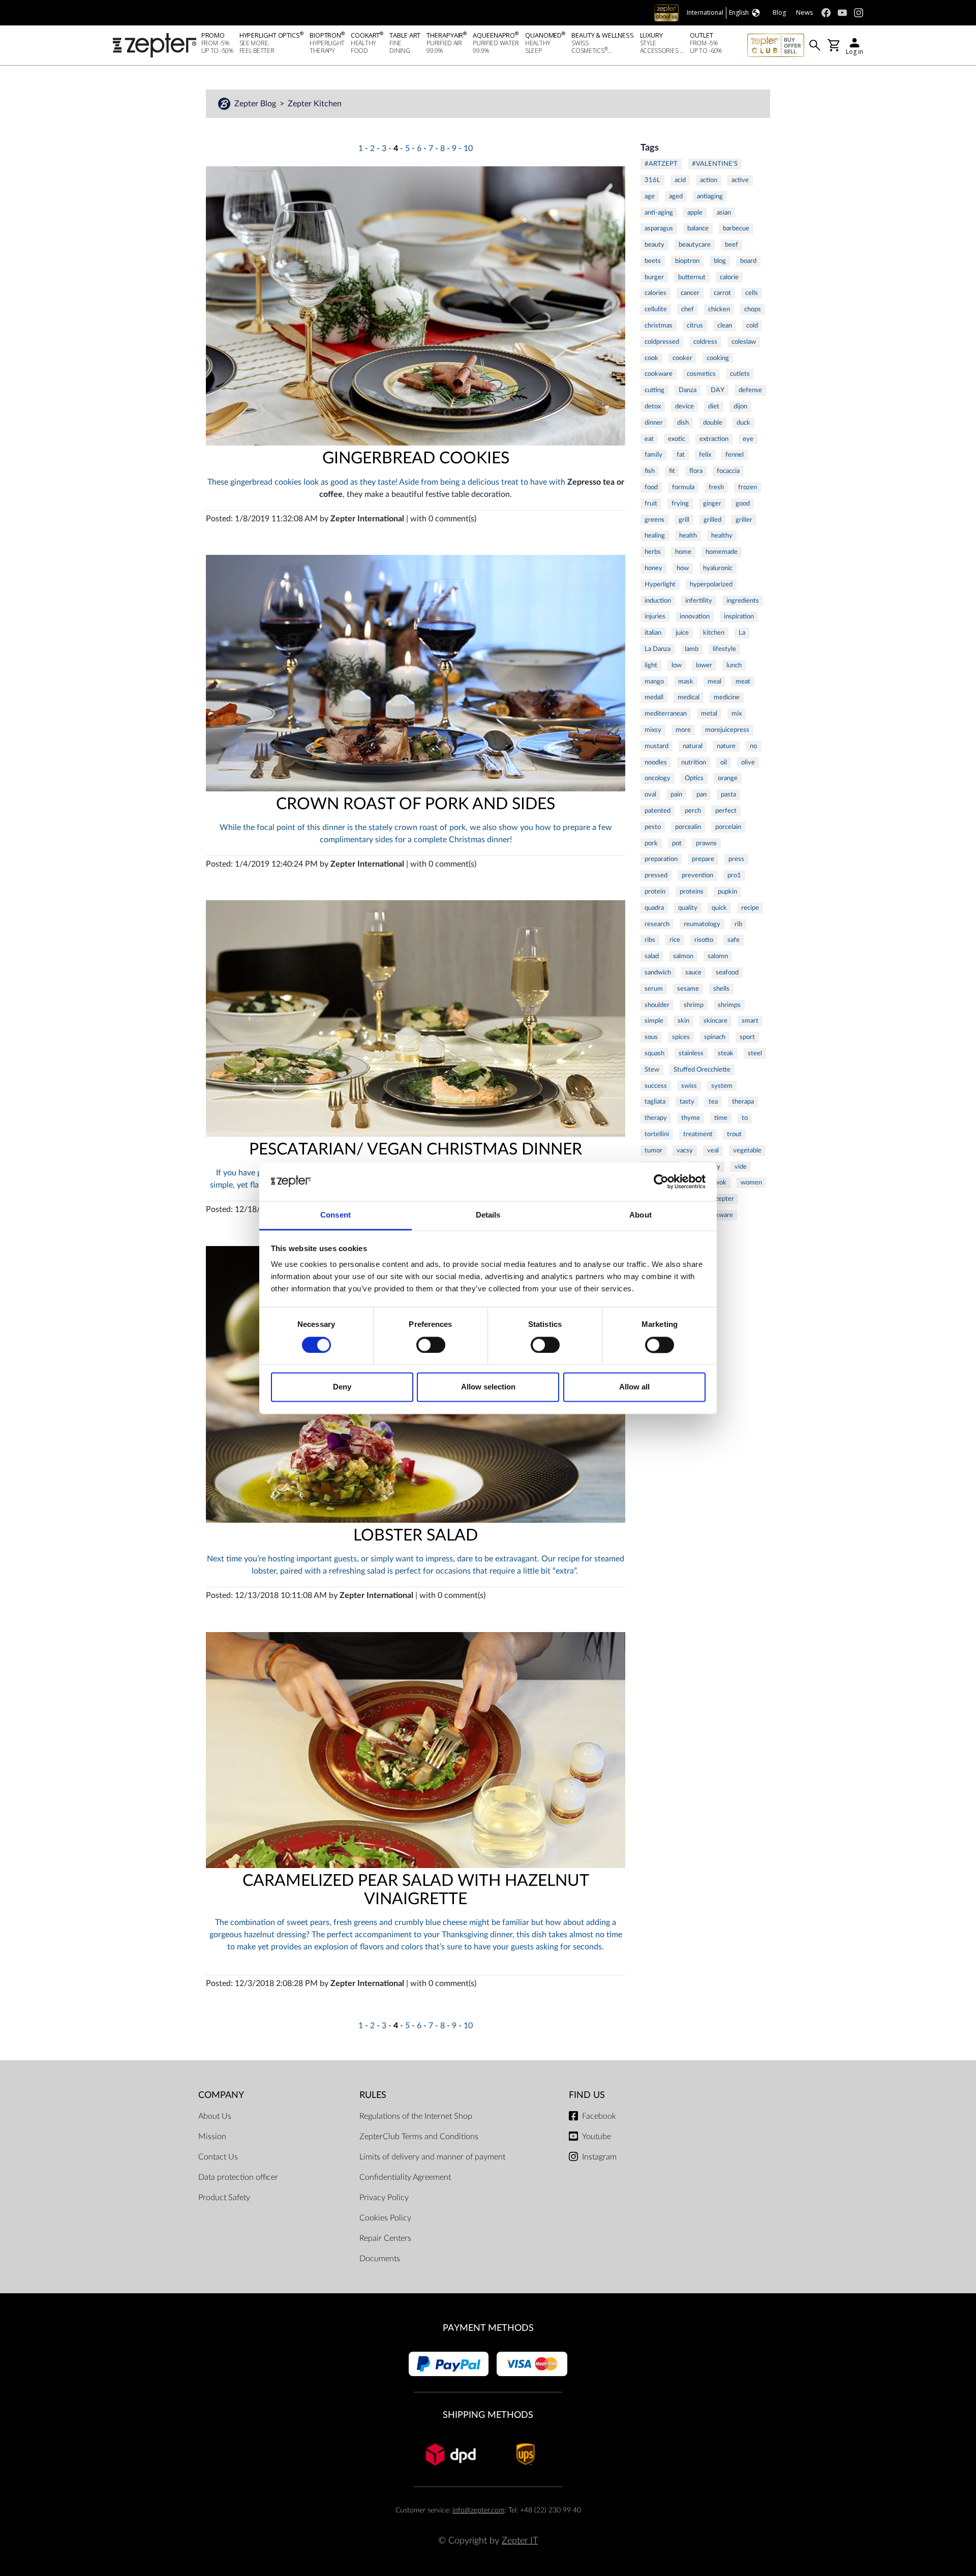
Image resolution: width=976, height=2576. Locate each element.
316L (652, 180)
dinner (654, 423)
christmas (659, 325)
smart (750, 1021)
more (683, 730)
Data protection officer (238, 2177)
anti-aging (659, 213)
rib (738, 924)
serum (654, 989)
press (736, 859)
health (688, 536)
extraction (714, 439)
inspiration (739, 616)
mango (654, 682)
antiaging (710, 196)
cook (651, 358)
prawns (706, 843)
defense (750, 390)
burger (654, 277)
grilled (712, 520)
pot (677, 843)
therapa (743, 1102)
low (677, 665)
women (751, 1182)
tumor (653, 1150)
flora (696, 471)
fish (650, 471)
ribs (650, 940)
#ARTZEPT (661, 164)
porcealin (688, 827)
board (748, 261)
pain (676, 794)
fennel (735, 455)
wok (720, 1182)
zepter (725, 1199)
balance (698, 228)
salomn (718, 956)
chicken (719, 309)
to (745, 1118)
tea (713, 1102)
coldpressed (662, 342)
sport (747, 1037)
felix (705, 455)
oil (724, 762)
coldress (705, 342)
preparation (661, 859)
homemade (722, 552)
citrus (695, 325)
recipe (750, 908)
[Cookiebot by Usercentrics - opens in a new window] (661, 1181)
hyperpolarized (711, 584)
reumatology (702, 924)
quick (719, 908)
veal (713, 1150)
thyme (691, 1118)
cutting (654, 390)
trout (734, 1134)
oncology (658, 778)
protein (655, 892)
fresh (716, 487)
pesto (653, 827)
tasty (687, 1102)
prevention (697, 875)
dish (683, 423)
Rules (373, 2095)
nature (726, 746)
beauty (654, 245)
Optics (694, 778)
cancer (690, 293)
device (684, 406)
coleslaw (744, 342)
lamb (692, 649)
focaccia (728, 471)
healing (655, 536)
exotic (677, 439)
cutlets (740, 374)
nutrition (694, 762)
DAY (718, 390)
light (651, 665)
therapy (656, 1118)
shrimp (694, 1005)
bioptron (687, 261)
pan (701, 794)
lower (704, 665)
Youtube (597, 2137)
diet (714, 406)
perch (693, 811)
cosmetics (701, 374)
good (743, 504)
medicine (727, 697)
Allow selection (488, 1387)
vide (741, 1167)
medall (654, 697)
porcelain (728, 827)
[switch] (431, 1345)
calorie (729, 277)
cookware (659, 374)
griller (744, 520)
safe (734, 940)
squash (654, 1053)
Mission (212, 2137)
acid (680, 180)
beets (653, 261)
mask (686, 682)
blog (720, 261)
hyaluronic (718, 568)
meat (743, 682)
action (709, 180)
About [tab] (640, 1215)
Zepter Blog (256, 104)
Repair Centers (385, 2238)
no (753, 746)
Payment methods (488, 2328)
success (656, 1086)
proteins (692, 892)
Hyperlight (660, 584)
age (650, 196)
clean (725, 325)
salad (652, 956)
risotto (704, 940)
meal (714, 682)
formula (683, 487)
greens (654, 520)
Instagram (599, 2157)
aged (676, 196)
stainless (691, 1053)
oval (650, 794)
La (742, 633)
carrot (722, 293)
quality (688, 908)
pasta (728, 794)
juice (682, 633)
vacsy (685, 1150)
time (721, 1118)
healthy (722, 536)
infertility (699, 601)
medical (689, 697)
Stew (652, 1070)
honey (653, 568)
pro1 (734, 875)
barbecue (736, 228)
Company (221, 2095)
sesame (688, 989)
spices (681, 1037)
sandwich (658, 972)
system (722, 1086)
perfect (726, 811)
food (651, 487)
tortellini (657, 1134)
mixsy (653, 730)
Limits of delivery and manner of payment (432, 2157)
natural (693, 746)
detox (653, 406)
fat (681, 455)
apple (695, 213)
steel (755, 1053)
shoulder (657, 1005)
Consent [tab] (335, 1215)
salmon (683, 956)
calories (655, 293)
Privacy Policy (384, 2198)
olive (748, 762)
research (657, 924)
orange (728, 778)
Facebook (599, 2116)
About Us (215, 2116)
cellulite (656, 309)
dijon (740, 406)
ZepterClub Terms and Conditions (419, 2137)
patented (658, 811)
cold (752, 325)
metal (709, 714)
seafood (727, 972)
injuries (655, 616)
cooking (718, 358)
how (683, 568)
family (653, 455)
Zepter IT (520, 2541)
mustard (657, 746)
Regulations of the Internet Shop (416, 2116)
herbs (653, 552)
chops (753, 309)
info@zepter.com (478, 2510)
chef (688, 309)
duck (743, 423)
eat (649, 439)
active (740, 180)
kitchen (714, 633)
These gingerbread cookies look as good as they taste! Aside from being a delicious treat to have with (386, 482)
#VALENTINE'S (715, 164)
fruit (651, 504)
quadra (654, 908)
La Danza (658, 649)
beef (731, 245)
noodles (656, 762)
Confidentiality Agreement (405, 2177)
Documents (380, 2259)
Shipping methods (488, 2415)
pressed (656, 875)
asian (724, 213)
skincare (715, 1021)
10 (468, 149)
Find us (587, 2095)
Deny (342, 1387)
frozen (748, 487)
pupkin (727, 892)
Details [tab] (488, 1215)
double (713, 423)
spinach (715, 1037)
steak (726, 1053)
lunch (734, 665)
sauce (693, 972)
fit (672, 471)
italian (653, 633)
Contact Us (218, 2157)
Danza (688, 390)
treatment (698, 1134)
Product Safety (224, 2198)
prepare (703, 859)
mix (737, 714)
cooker (682, 358)
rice (675, 940)
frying (680, 504)
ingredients (743, 601)
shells (721, 989)
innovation (695, 616)
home (683, 552)
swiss (689, 1086)
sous (651, 1037)
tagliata (655, 1102)
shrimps (729, 1005)
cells (752, 293)
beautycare (695, 245)
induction (658, 601)
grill (684, 520)
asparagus (659, 228)
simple (654, 1021)
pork (651, 843)
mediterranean (666, 714)
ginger (712, 504)
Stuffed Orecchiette (702, 1070)
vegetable (747, 1150)
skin (683, 1021)
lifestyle (724, 649)
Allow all (634, 1387)
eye (748, 439)
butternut (692, 277)
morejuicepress (727, 730)
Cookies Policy (385, 2218)
